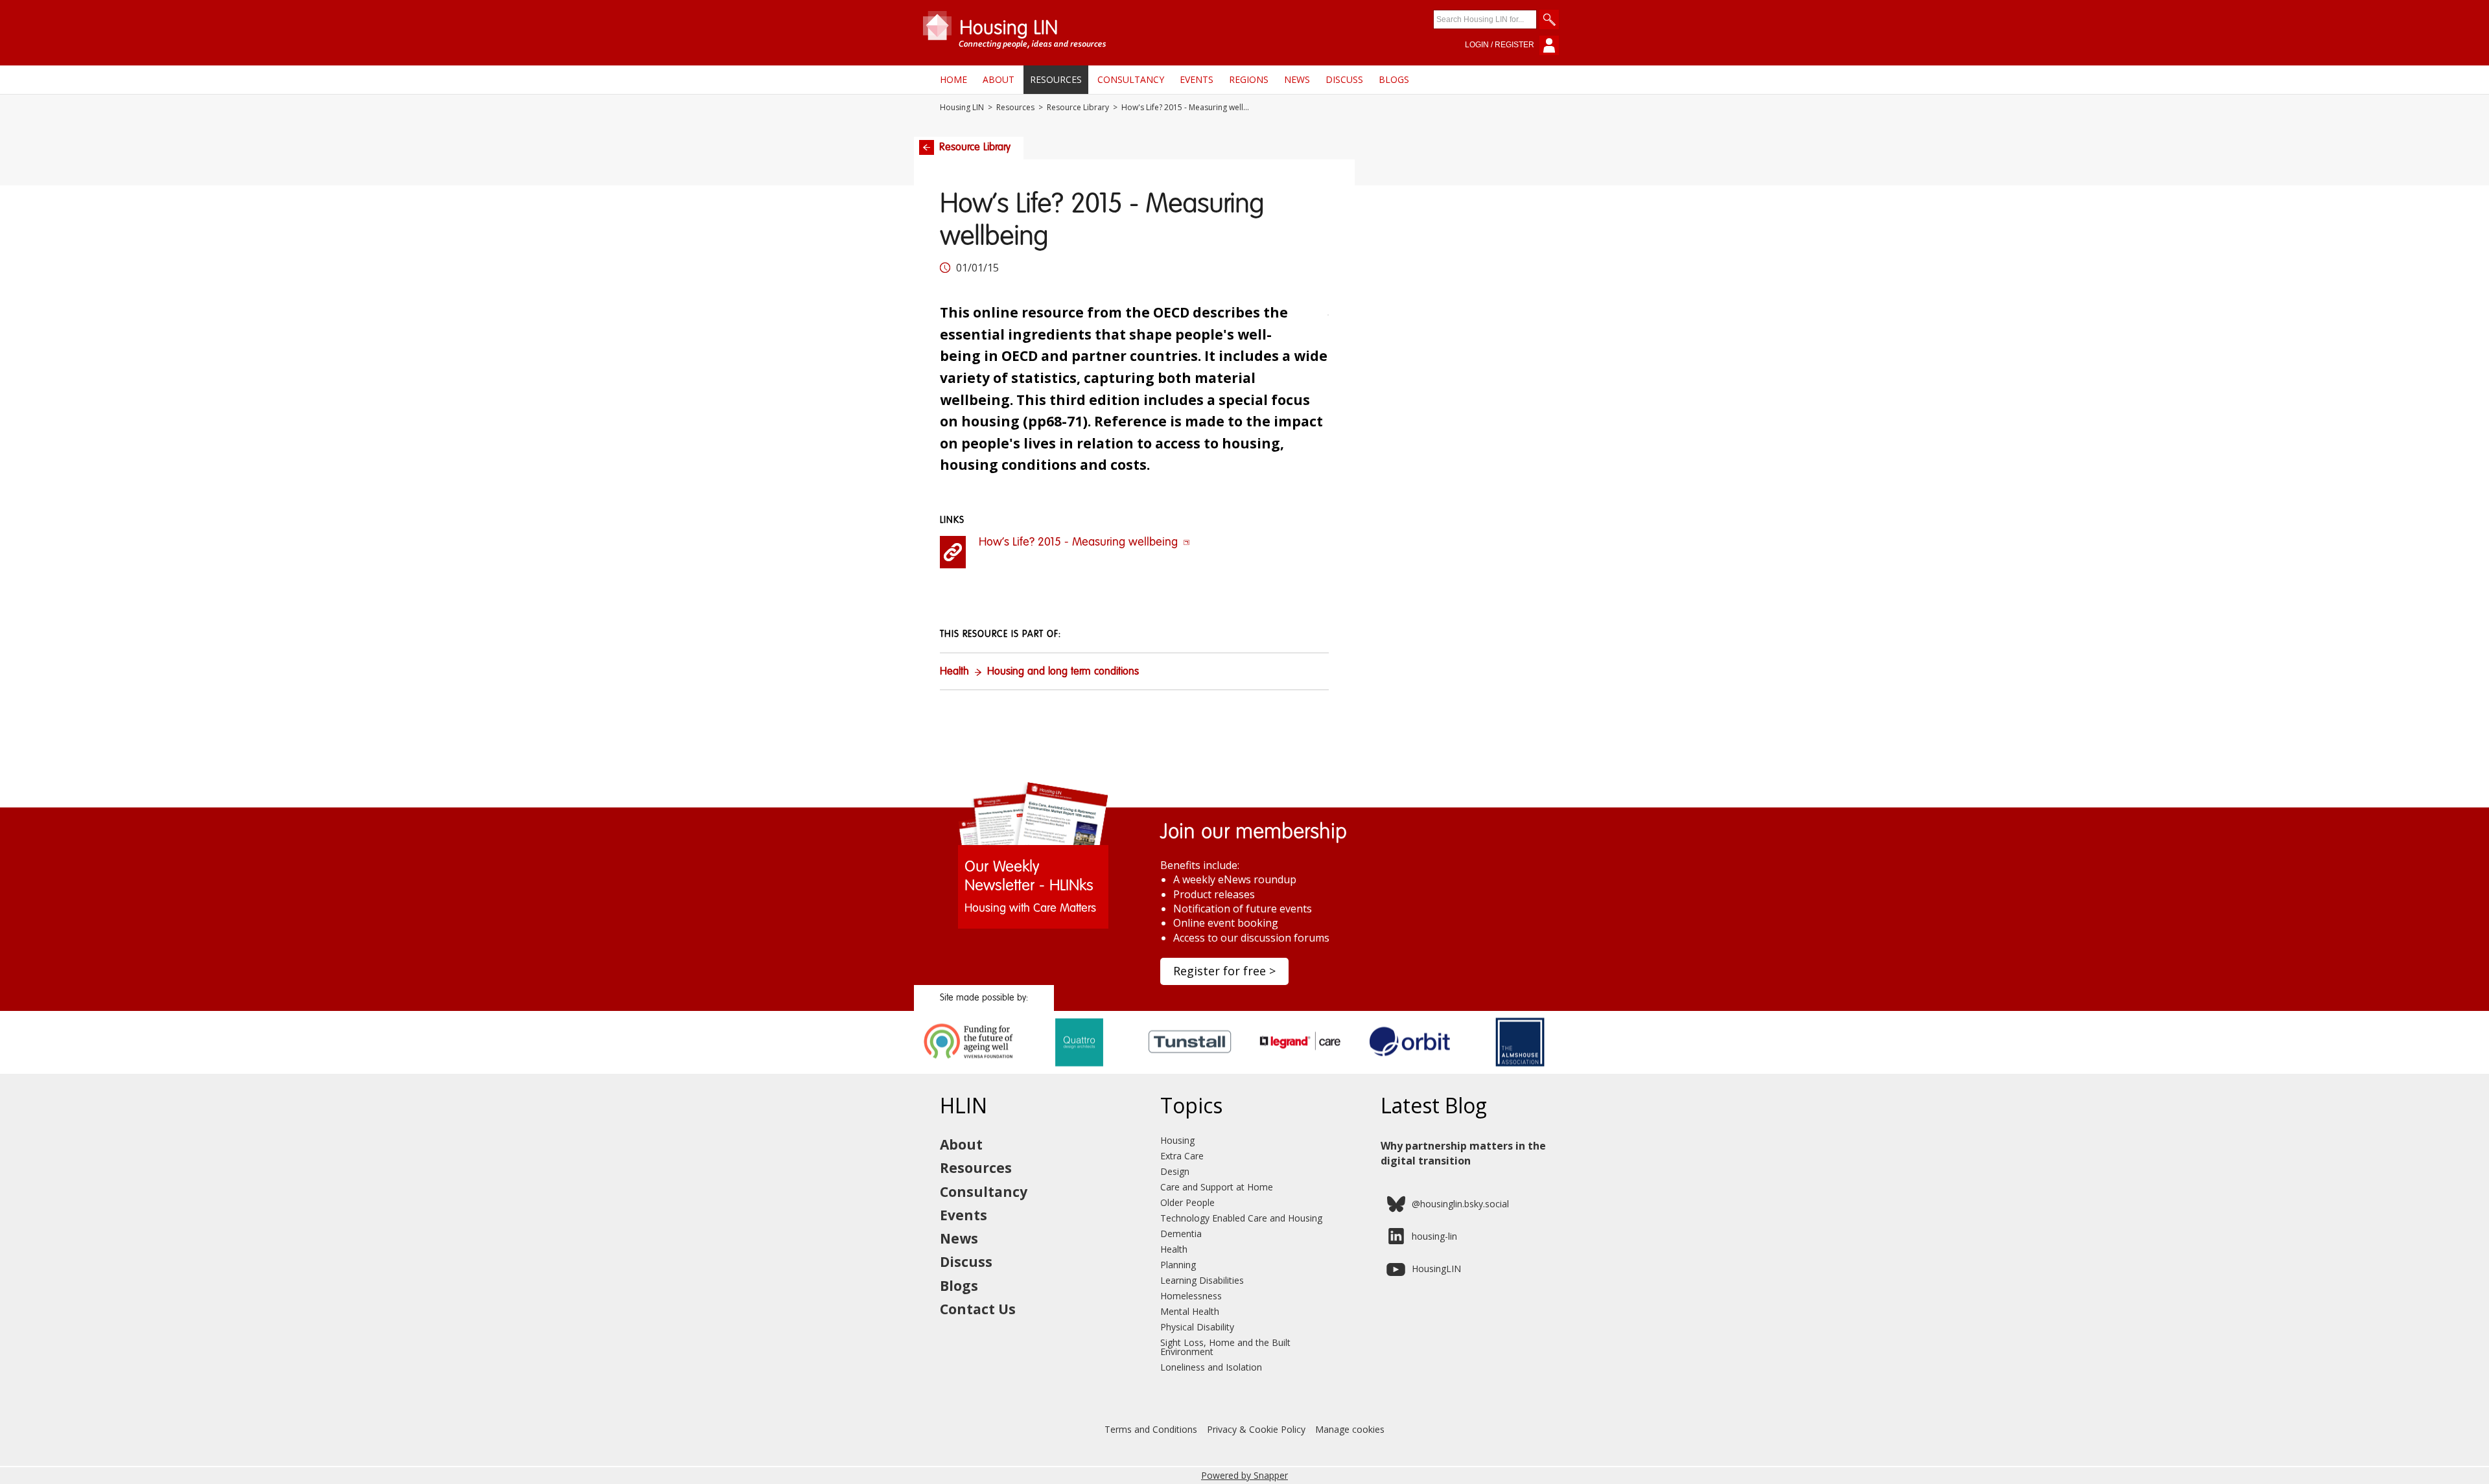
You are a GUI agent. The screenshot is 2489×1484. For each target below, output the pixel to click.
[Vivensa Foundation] (969, 1069)
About (999, 79)
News (1297, 79)
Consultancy (1131, 79)
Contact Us (978, 1309)
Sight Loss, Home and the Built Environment (1225, 1347)
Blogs (1394, 79)
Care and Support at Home (1217, 1187)
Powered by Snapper (1244, 1475)
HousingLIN (1436, 1269)
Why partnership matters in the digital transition (1463, 1153)
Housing (1177, 1140)
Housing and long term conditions (1063, 672)
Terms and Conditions (1151, 1429)
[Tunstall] (1190, 1069)
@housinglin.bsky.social (1460, 1204)
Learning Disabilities (1202, 1280)
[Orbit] (1410, 1069)
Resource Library (1078, 108)
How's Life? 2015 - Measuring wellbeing (1080, 542)
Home (953, 79)
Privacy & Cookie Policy (1256, 1429)
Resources (1056, 79)
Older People (1187, 1202)
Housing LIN (962, 108)
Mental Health (1190, 1311)
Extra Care (1182, 1156)
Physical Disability (1197, 1327)
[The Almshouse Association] (1520, 1069)
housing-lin (1434, 1236)
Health (954, 672)
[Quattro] (1080, 1069)
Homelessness (1191, 1296)
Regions (1249, 79)
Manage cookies (1350, 1429)
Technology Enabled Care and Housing (1241, 1218)
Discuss (1344, 79)
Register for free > (1224, 971)
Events (1197, 79)
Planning (1178, 1265)
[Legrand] (1300, 1069)
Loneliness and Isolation (1211, 1367)
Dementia (1181, 1234)
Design (1175, 1171)
